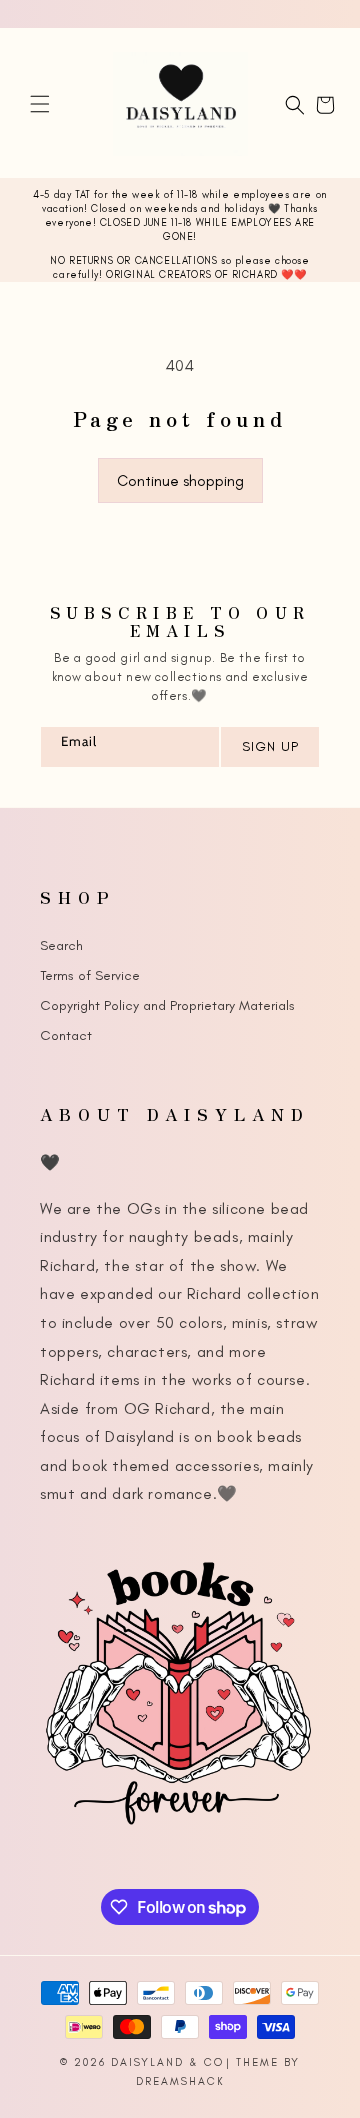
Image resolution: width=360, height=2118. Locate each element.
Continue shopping (180, 481)
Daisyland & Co (167, 2062)
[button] (40, 104)
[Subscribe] (269, 747)
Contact (66, 1035)
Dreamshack (180, 2081)
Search (61, 945)
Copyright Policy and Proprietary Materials (167, 1005)
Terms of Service (90, 975)
